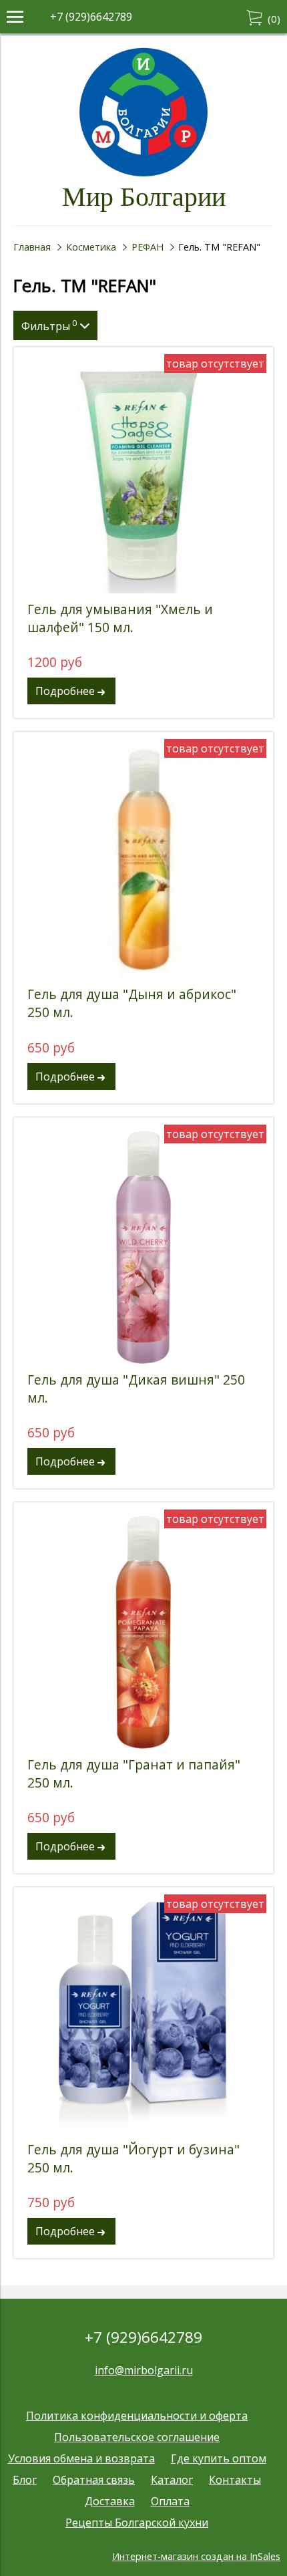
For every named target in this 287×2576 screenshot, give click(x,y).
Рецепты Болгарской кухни (137, 2523)
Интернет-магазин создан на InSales (196, 2556)
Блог (25, 2480)
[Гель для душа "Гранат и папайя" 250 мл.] (143, 1632)
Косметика (91, 247)
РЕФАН (148, 247)
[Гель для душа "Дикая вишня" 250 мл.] (143, 1248)
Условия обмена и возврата (81, 2458)
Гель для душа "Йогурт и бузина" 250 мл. (133, 2158)
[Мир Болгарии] (144, 174)
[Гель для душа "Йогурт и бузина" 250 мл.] (143, 2017)
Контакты (235, 2480)
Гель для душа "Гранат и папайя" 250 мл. (134, 1773)
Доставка (110, 2501)
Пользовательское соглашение (137, 2437)
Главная (32, 247)
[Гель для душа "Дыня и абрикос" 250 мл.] (143, 862)
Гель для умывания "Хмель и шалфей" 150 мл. (120, 618)
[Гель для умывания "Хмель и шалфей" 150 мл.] (143, 477)
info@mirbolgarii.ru (144, 2370)
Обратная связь (94, 2480)
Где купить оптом (219, 2458)
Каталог (172, 2480)
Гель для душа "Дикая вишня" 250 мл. (136, 1389)
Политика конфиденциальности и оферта (137, 2416)
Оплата (170, 2501)
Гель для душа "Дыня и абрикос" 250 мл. (132, 1003)
